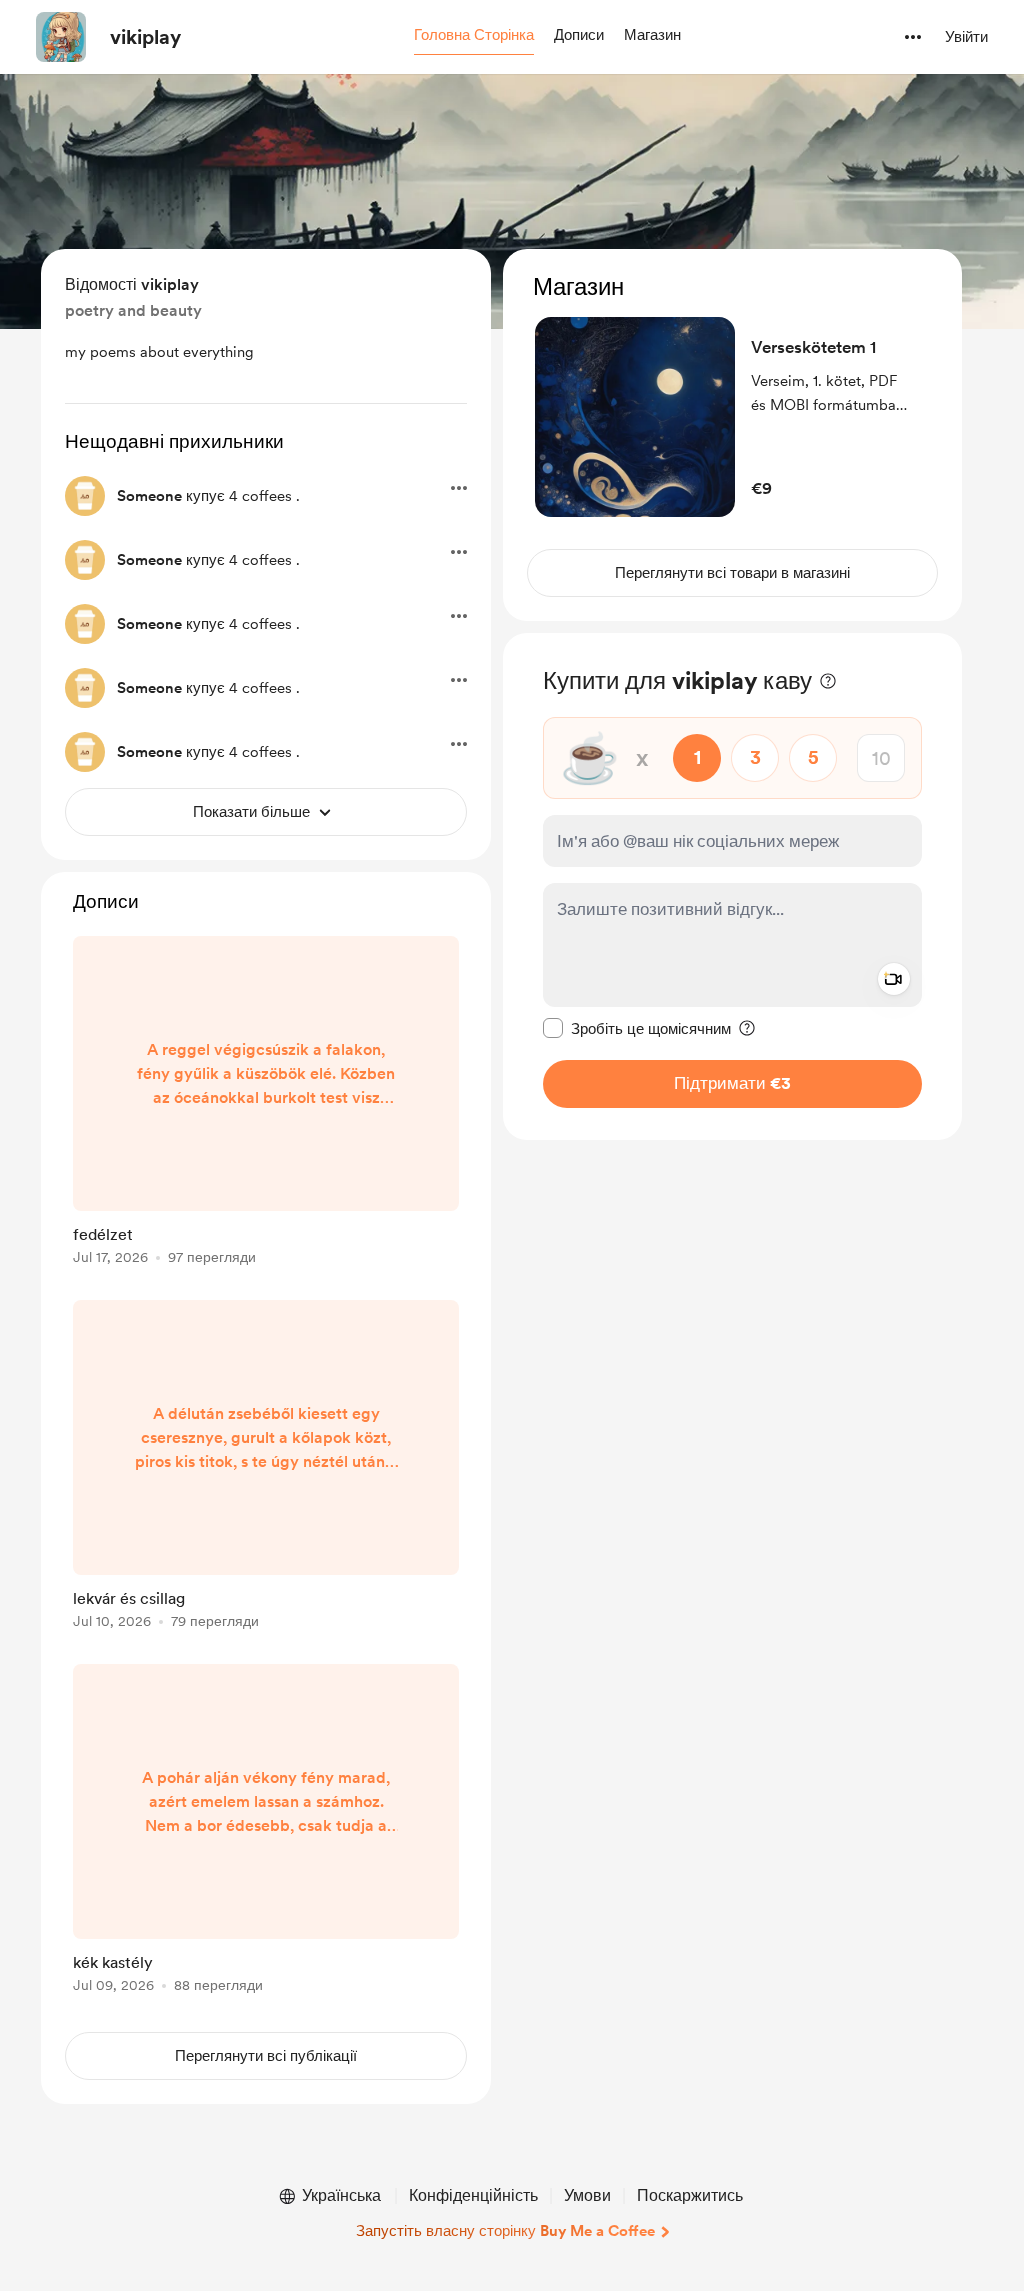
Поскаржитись (690, 2195)
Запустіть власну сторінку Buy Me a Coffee (505, 2231)
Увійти (966, 37)
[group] (266, 1104)
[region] (732, 435)
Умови (587, 2195)
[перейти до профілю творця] (61, 37)
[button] (474, 36)
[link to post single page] (266, 1104)
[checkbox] (637, 1028)
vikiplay (145, 37)
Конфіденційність (473, 2195)
